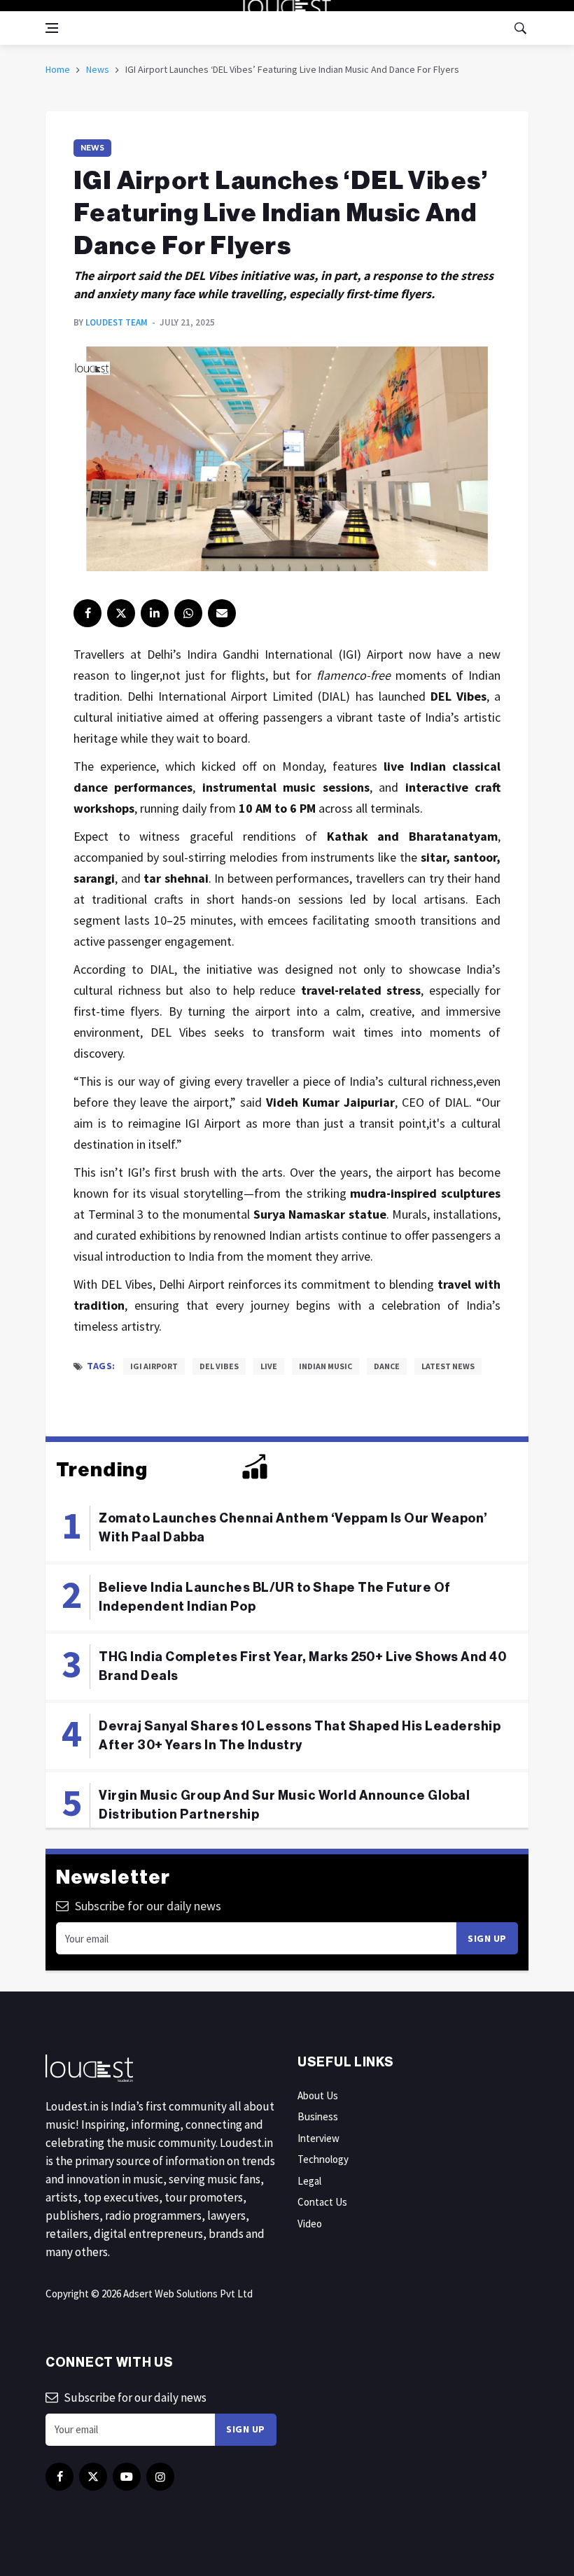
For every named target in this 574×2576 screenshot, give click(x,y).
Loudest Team (117, 322)
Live (269, 1366)
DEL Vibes (219, 1366)
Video (310, 2224)
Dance (387, 1366)
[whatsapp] (188, 613)
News (98, 69)
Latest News (448, 1366)
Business (318, 2116)
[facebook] (87, 613)
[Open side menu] (52, 28)
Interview (318, 2138)
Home (58, 69)
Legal (309, 2181)
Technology (323, 2159)
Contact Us (322, 2202)
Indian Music (325, 1366)
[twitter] (121, 613)
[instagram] (160, 2477)
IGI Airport (154, 1366)
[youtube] (127, 2477)
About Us (318, 2095)
